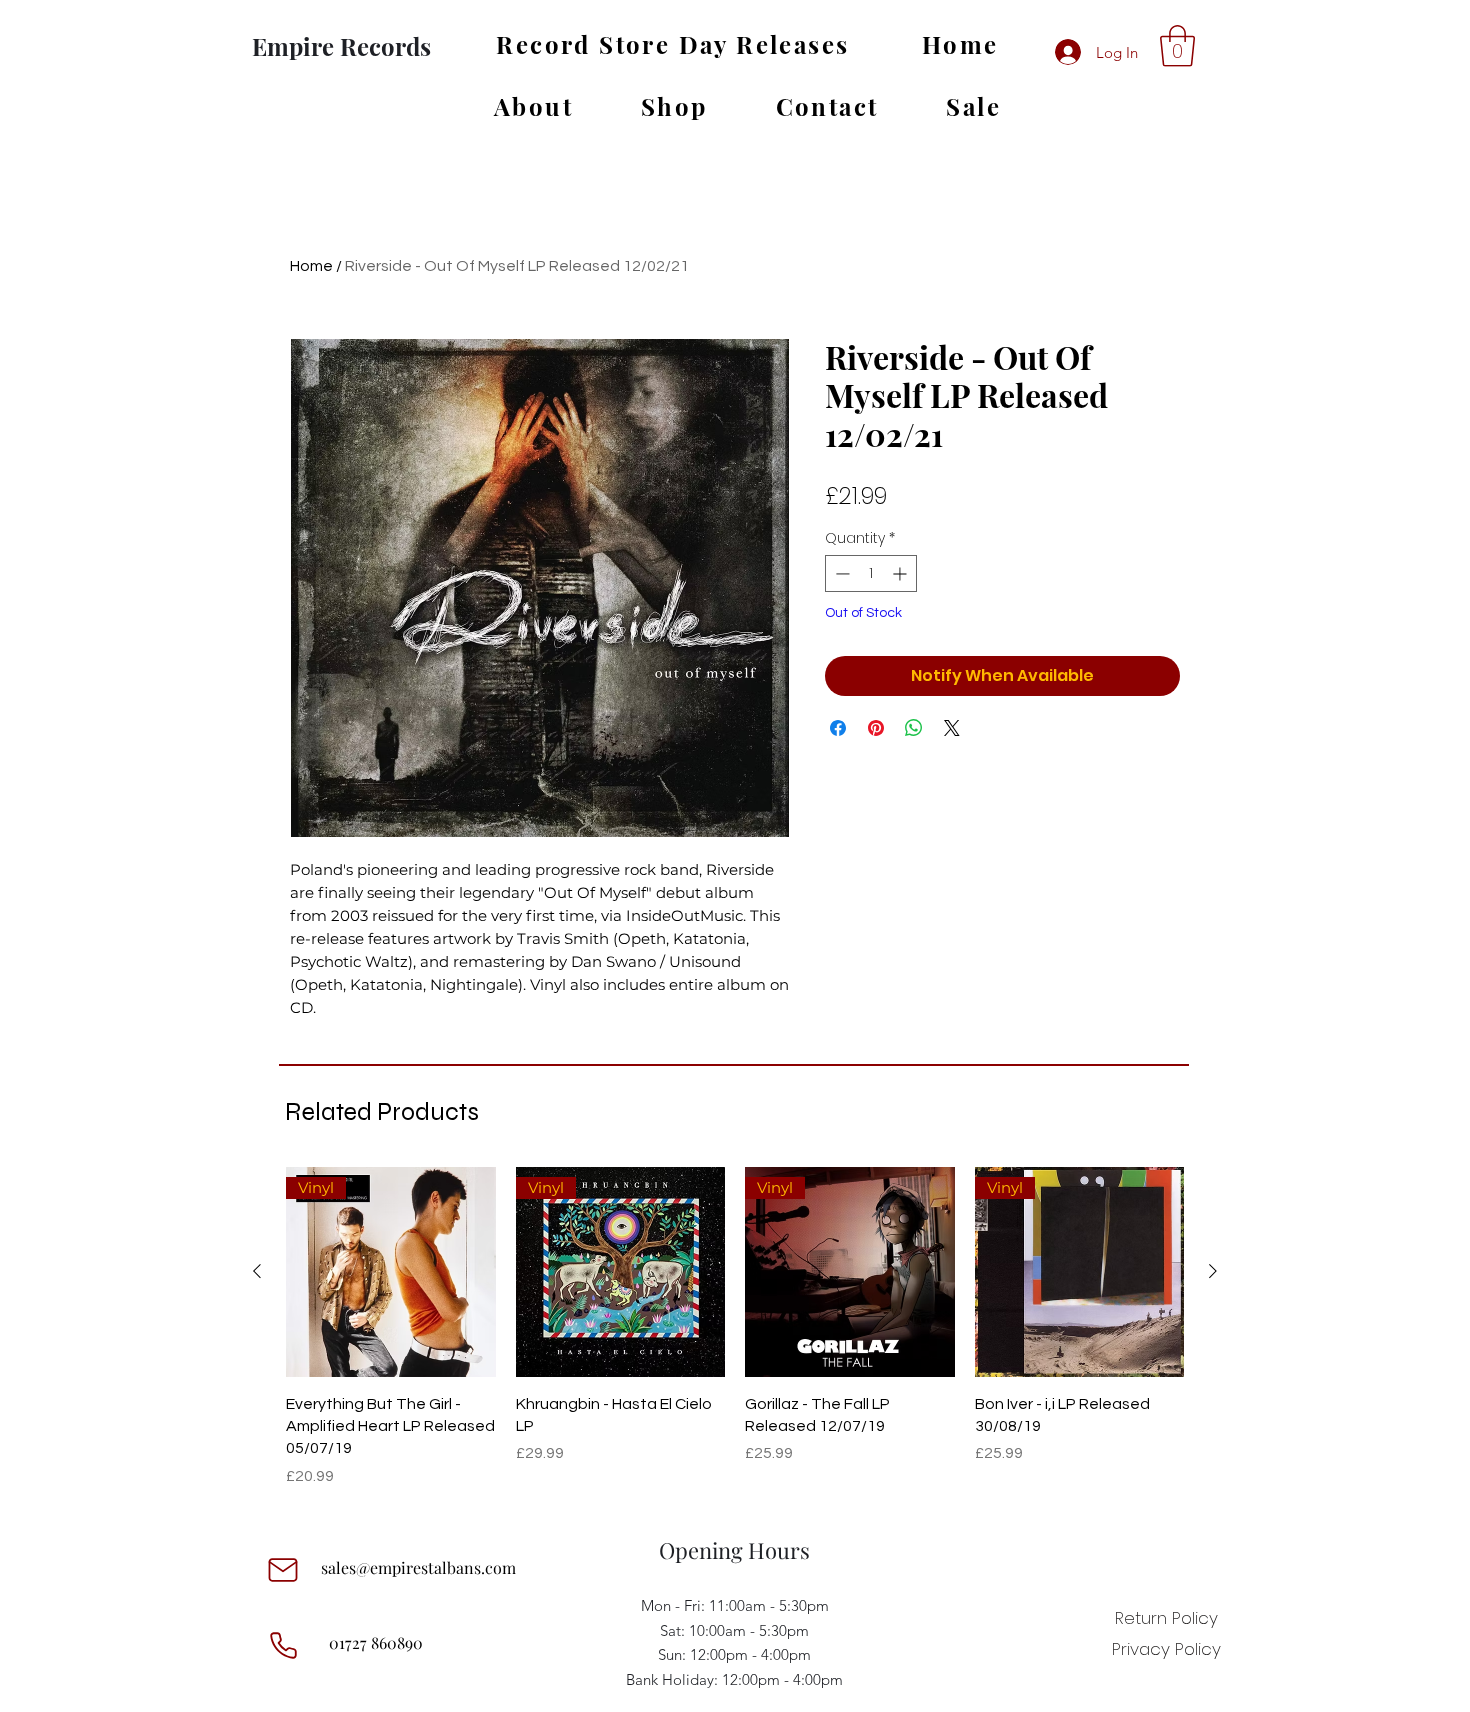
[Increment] (901, 573)
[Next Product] (1213, 1271)
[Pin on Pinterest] (876, 728)
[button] (1177, 46)
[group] (735, 1327)
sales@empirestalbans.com (418, 1567)
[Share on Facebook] (838, 728)
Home (311, 266)
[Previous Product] (257, 1271)
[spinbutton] (871, 573)
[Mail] (283, 1570)
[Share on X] (952, 728)
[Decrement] (840, 573)
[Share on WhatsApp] (914, 728)
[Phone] (283, 1645)
